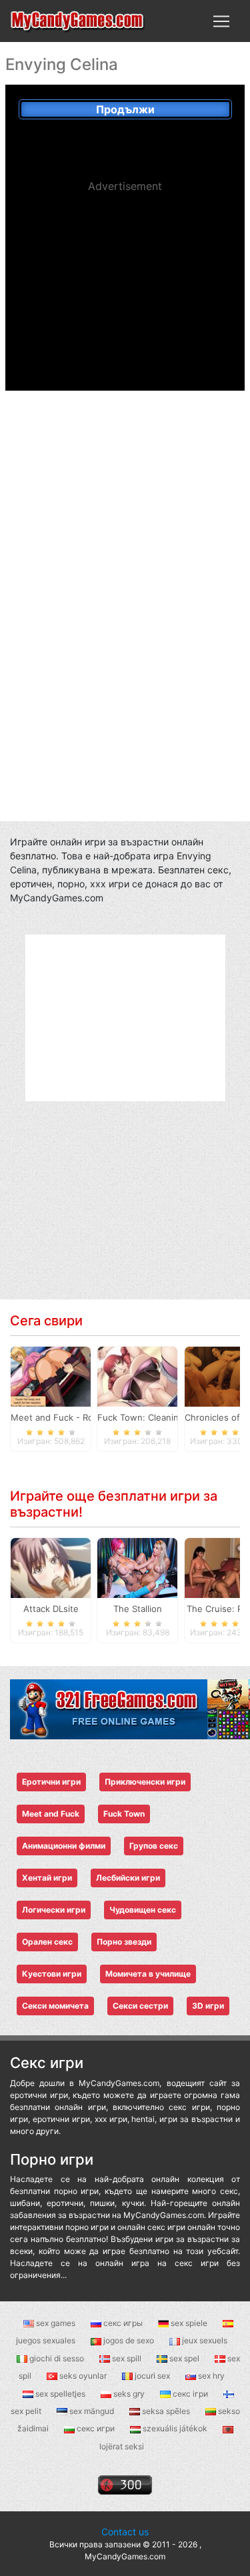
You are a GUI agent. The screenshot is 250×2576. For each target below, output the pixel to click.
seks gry (129, 2394)
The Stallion (138, 1609)
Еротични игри (51, 1782)
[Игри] (78, 21)
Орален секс (47, 1942)
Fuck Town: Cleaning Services (160, 1417)
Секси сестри (140, 2006)
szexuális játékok (175, 2428)
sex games (56, 2323)
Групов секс (154, 1846)
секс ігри (190, 2394)
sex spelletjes (60, 2394)
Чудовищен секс (143, 1910)
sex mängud (92, 2411)
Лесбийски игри (128, 1878)
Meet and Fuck (51, 1814)
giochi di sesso (57, 2358)
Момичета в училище (148, 1974)
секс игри (96, 2428)
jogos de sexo (129, 2340)
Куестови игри (52, 1974)
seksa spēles (166, 2411)
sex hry (210, 2376)
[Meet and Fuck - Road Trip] (51, 1376)
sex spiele (189, 2323)
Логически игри (54, 1910)
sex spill (127, 2358)
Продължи (125, 109)
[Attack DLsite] (51, 1567)
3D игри (208, 2006)
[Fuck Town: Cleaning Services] (137, 1376)
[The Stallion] (137, 1567)
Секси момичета (55, 2006)
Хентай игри (47, 1878)
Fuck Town (124, 1814)
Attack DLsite (51, 1609)
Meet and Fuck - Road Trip (66, 1417)
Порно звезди (124, 1942)
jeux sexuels (204, 2340)
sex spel (184, 2358)
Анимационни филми (64, 1846)
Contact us (125, 2532)
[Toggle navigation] (221, 21)
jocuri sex (152, 2376)
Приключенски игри (145, 1782)
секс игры (123, 2323)
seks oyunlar (83, 2376)
